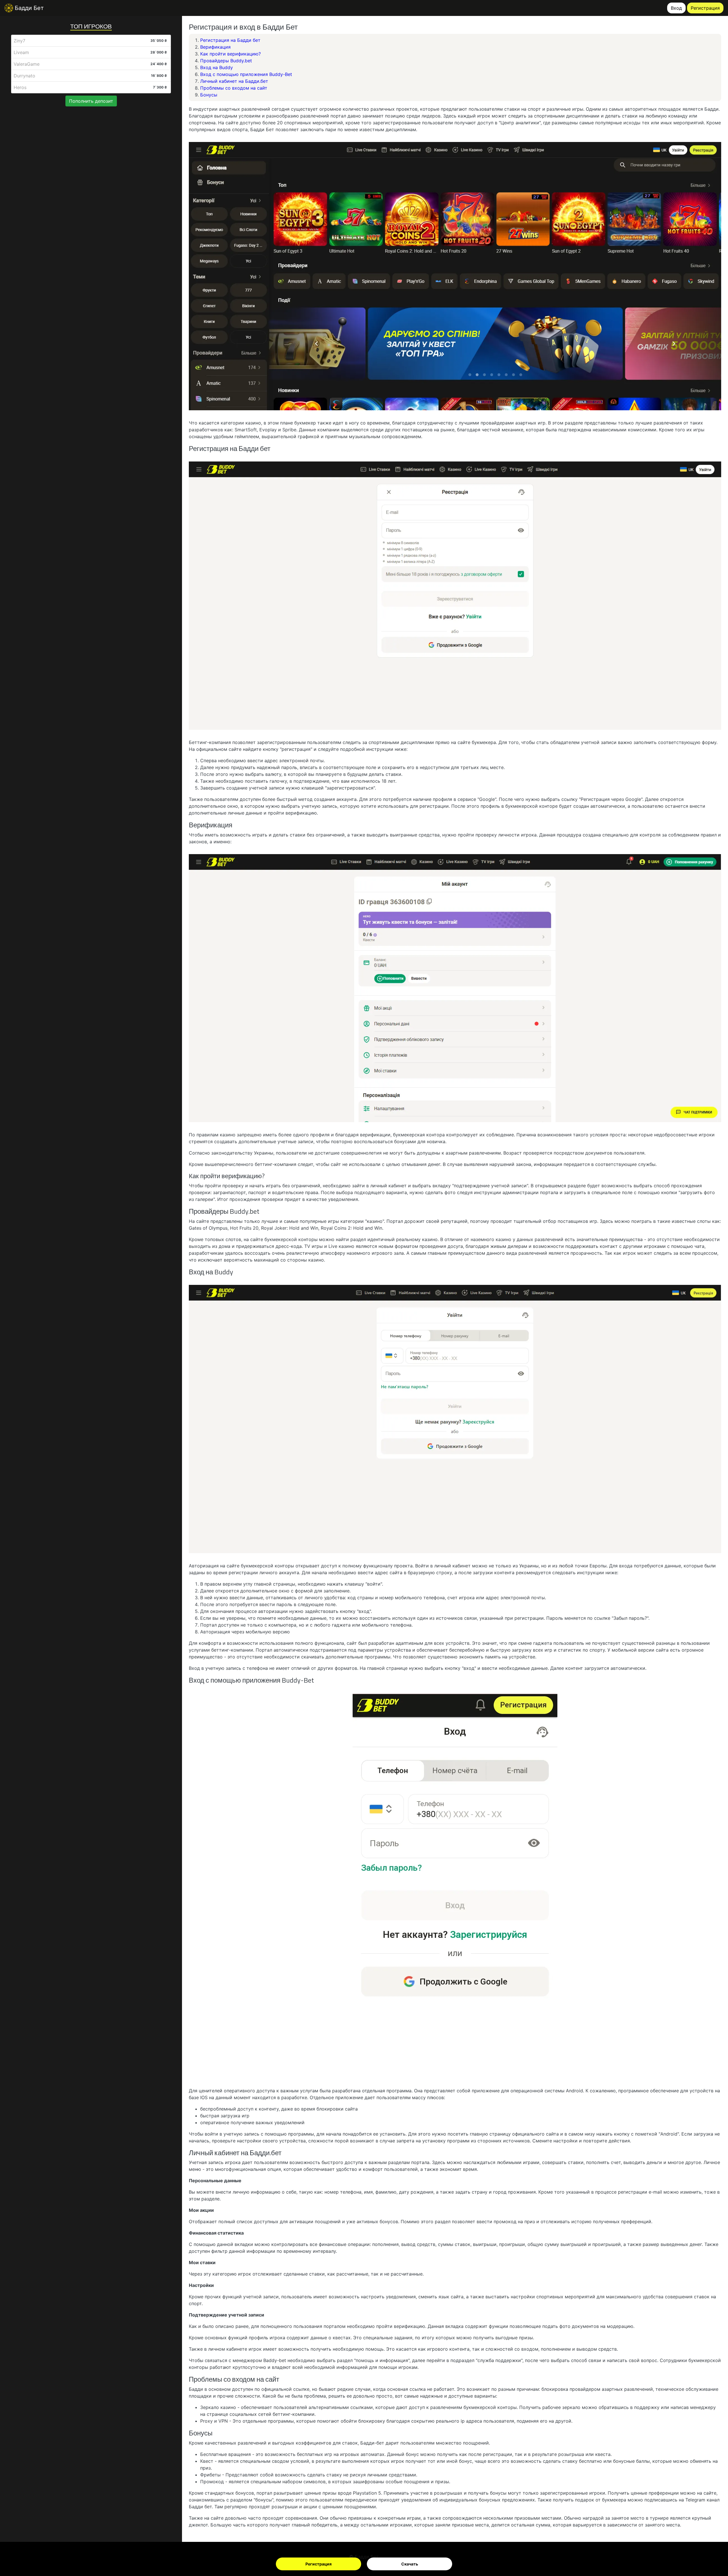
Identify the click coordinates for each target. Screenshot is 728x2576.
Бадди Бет (28, 8)
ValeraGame (27, 64)
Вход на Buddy (217, 67)
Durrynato (24, 76)
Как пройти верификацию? (230, 54)
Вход (676, 8)
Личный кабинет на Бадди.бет (234, 81)
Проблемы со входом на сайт (234, 88)
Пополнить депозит (91, 101)
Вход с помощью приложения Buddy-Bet (246, 74)
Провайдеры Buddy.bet (226, 61)
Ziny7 (19, 41)
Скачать (410, 2564)
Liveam (21, 52)
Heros (20, 87)
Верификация (215, 47)
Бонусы (209, 95)
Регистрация (318, 2564)
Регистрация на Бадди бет (230, 40)
